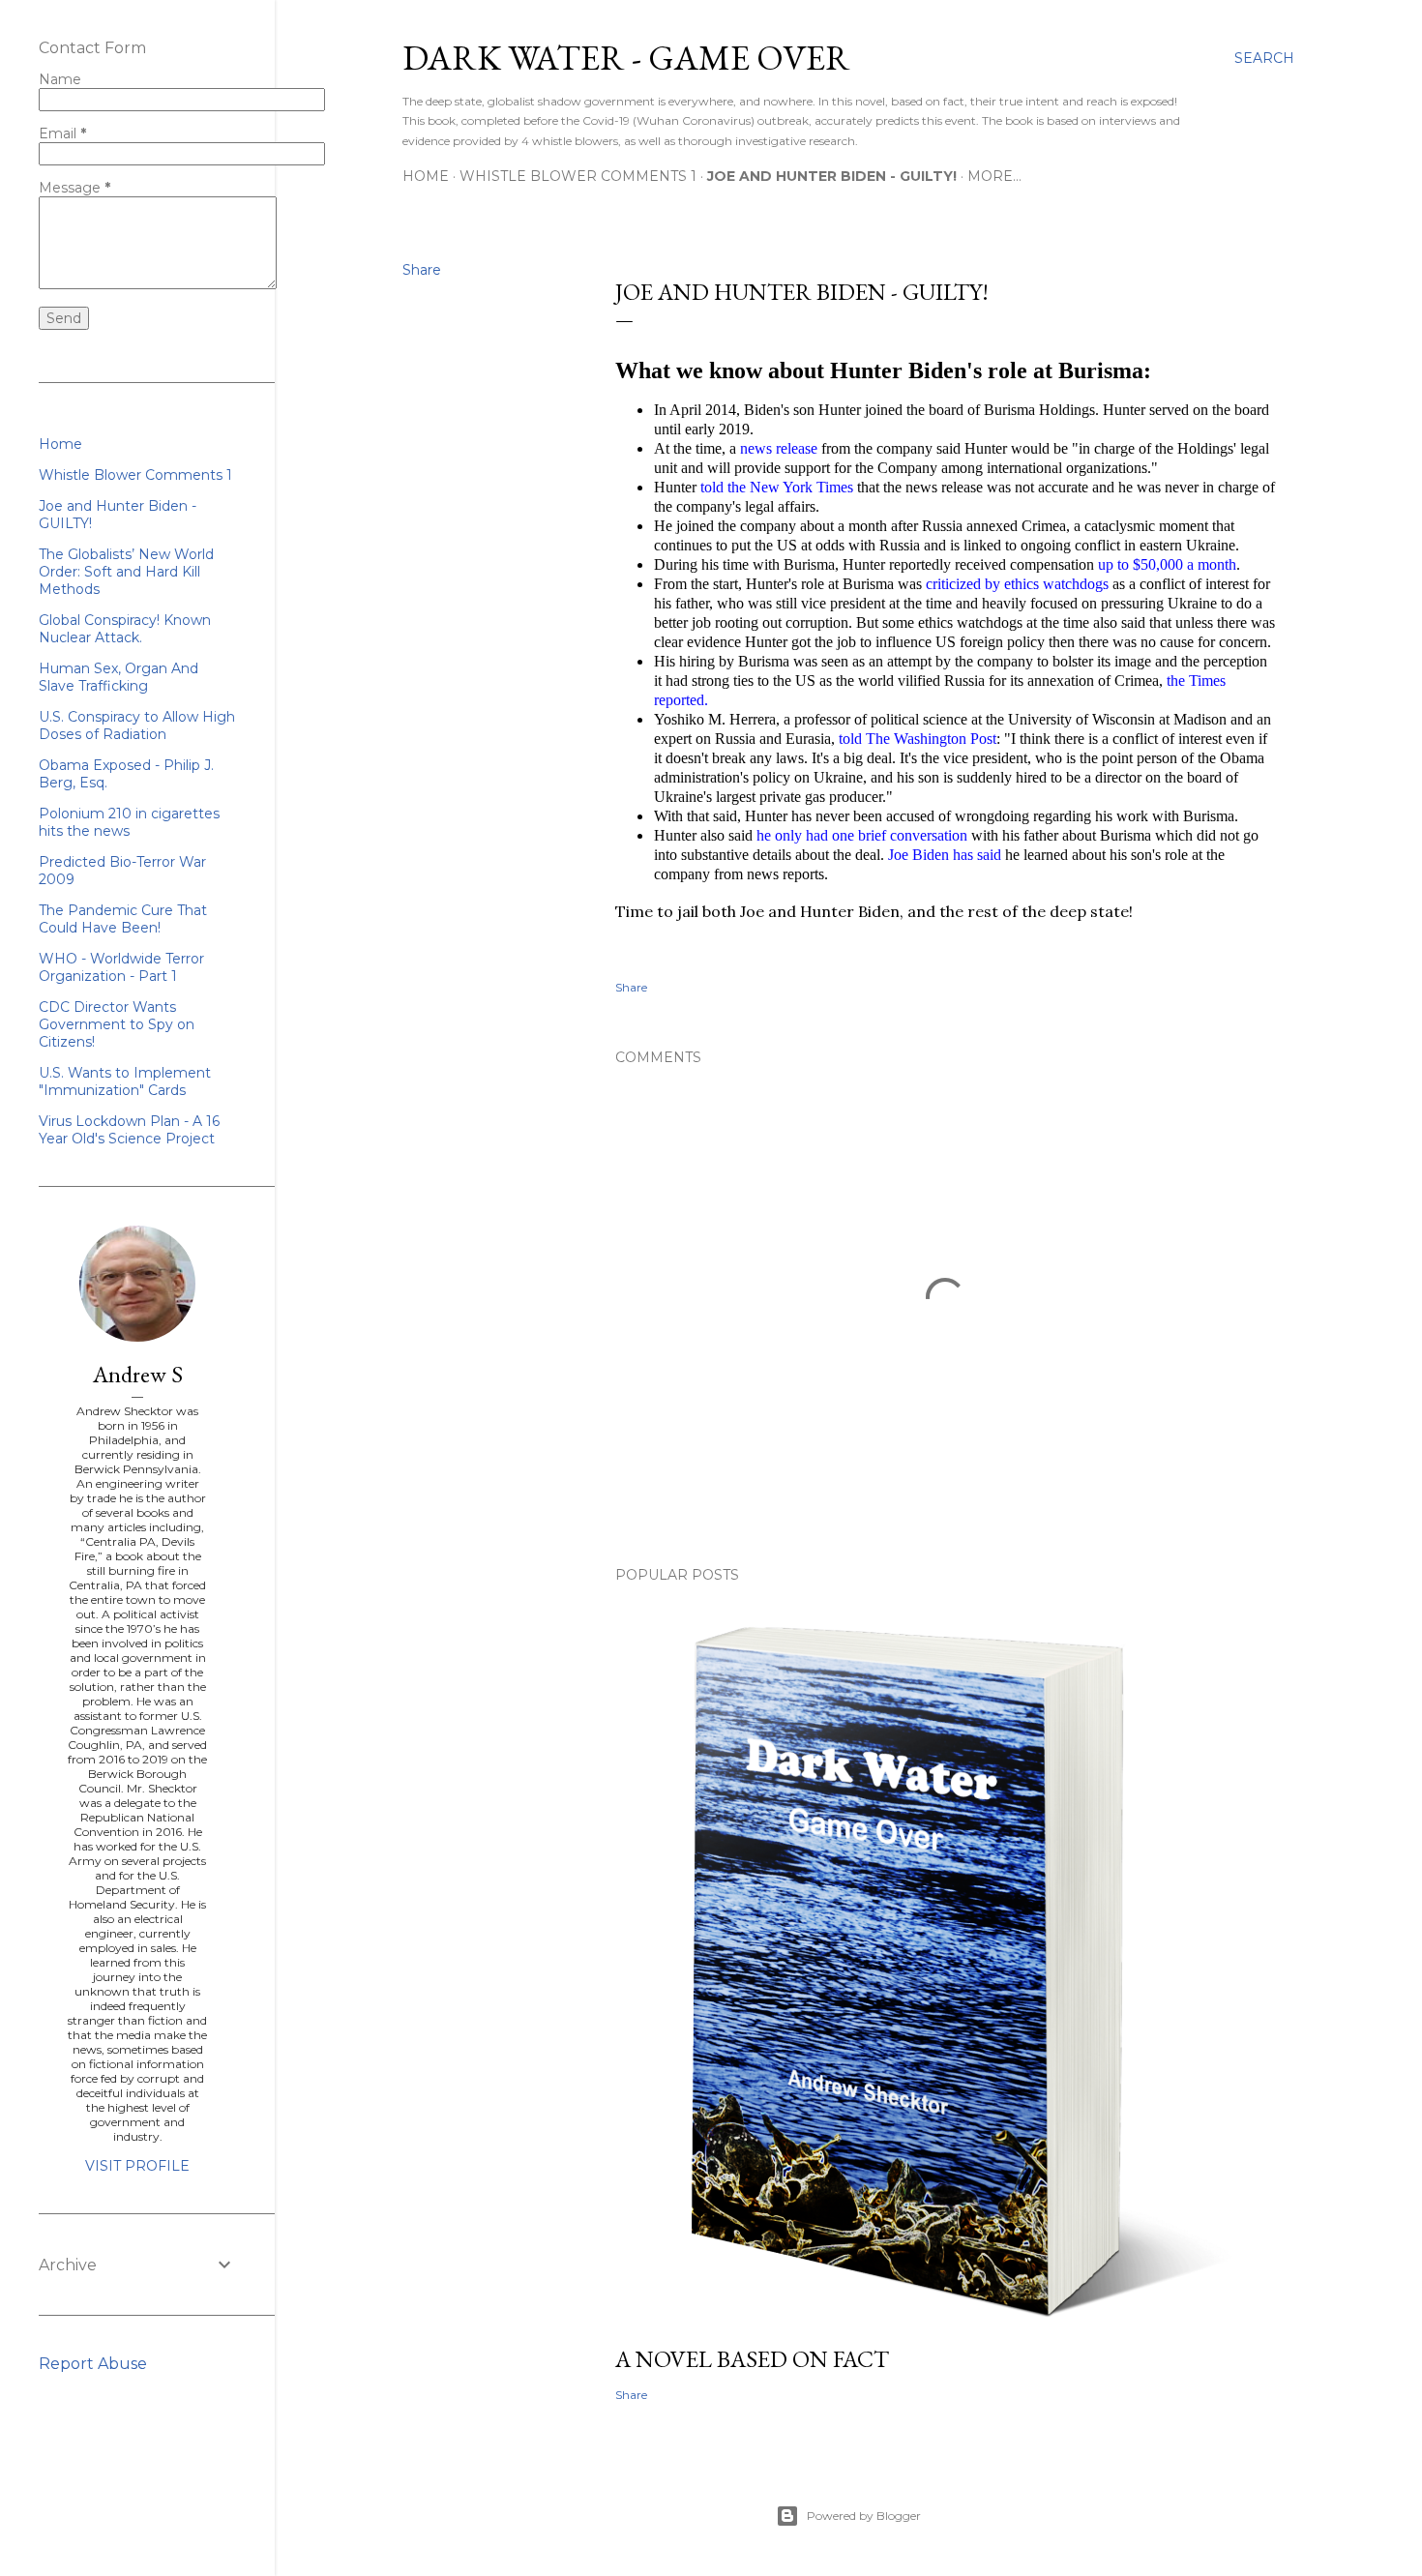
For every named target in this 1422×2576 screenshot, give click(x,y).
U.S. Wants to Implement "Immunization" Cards (125, 1081)
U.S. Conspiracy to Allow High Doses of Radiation (137, 725)
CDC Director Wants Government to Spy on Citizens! (117, 1024)
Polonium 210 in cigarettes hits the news (129, 822)
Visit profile (137, 2166)
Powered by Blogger (864, 2516)
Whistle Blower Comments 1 (578, 176)
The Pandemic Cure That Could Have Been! (123, 919)
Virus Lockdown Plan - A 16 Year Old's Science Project (129, 1130)
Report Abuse (93, 2364)
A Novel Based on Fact (752, 2359)
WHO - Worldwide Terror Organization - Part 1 (121, 967)
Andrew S (138, 1374)
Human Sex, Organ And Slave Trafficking (118, 677)
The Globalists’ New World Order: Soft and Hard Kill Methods (126, 572)
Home (426, 176)
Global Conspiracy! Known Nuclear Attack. (125, 629)
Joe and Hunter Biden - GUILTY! (832, 176)
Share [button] (422, 270)
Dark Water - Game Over (626, 58)
